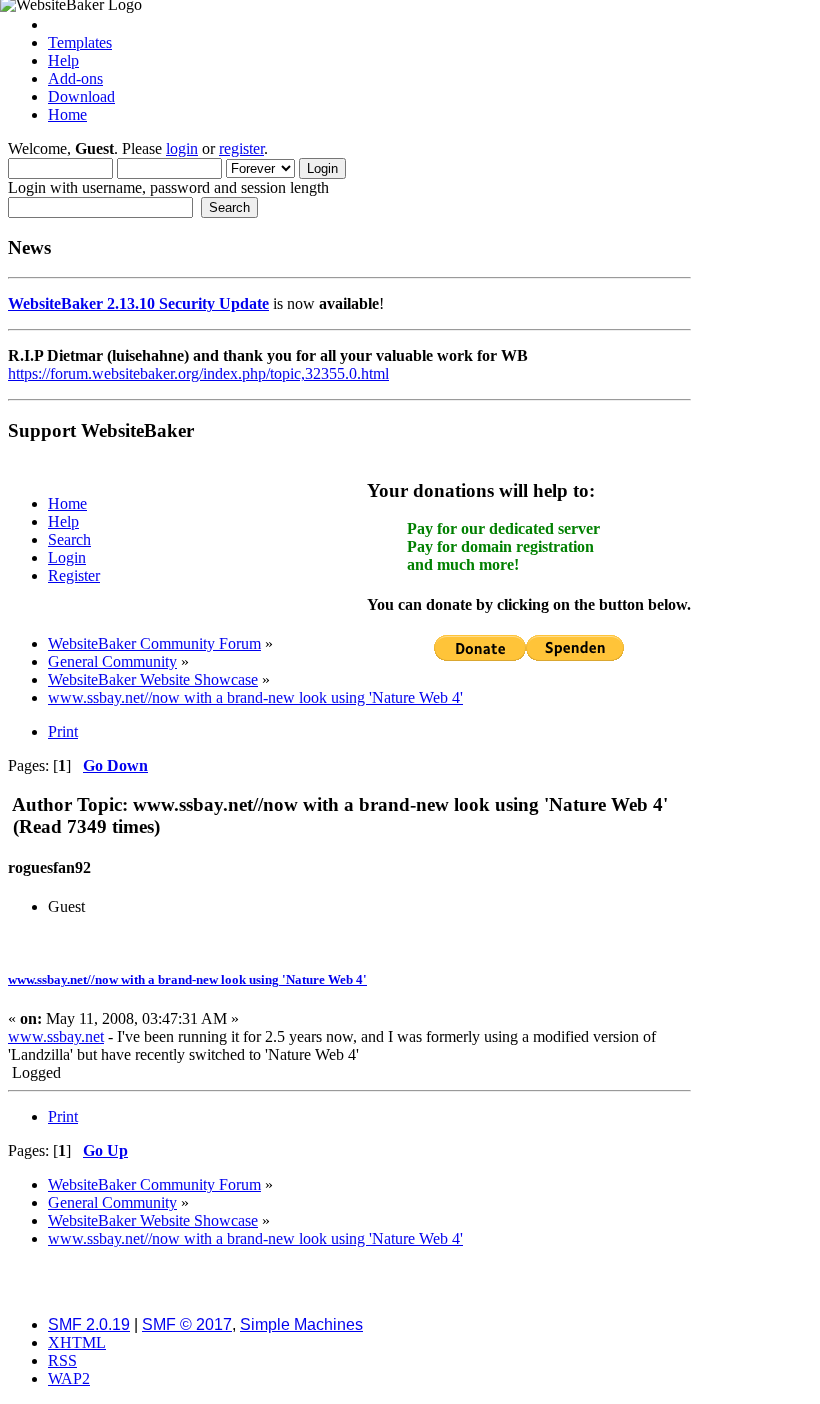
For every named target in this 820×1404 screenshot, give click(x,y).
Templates (80, 42)
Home (67, 114)
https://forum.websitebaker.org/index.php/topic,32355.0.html (198, 373)
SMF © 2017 (187, 1324)
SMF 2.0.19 (89, 1324)
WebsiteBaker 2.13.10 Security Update (138, 303)
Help (63, 60)
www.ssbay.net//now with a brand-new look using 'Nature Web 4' (187, 979)
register (241, 148)
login (182, 148)
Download (81, 96)
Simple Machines (301, 1324)
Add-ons (75, 78)
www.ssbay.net (56, 1036)
